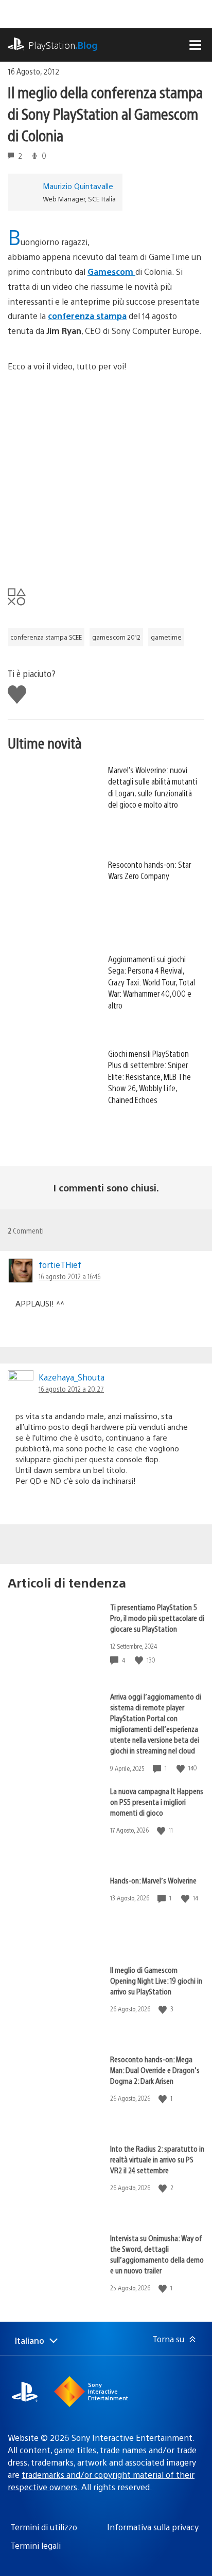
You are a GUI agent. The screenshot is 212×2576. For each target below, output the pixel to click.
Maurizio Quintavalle (78, 186)
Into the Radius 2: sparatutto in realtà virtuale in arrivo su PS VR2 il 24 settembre (157, 2159)
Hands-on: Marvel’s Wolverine (153, 1880)
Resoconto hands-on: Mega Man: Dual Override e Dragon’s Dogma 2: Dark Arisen (155, 2070)
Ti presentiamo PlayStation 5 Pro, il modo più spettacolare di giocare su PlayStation (157, 1618)
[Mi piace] (140, 1660)
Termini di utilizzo (44, 2527)
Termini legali (36, 2545)
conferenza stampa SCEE (46, 637)
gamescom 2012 (116, 637)
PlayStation (63, 45)
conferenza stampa (87, 316)
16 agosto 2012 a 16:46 (69, 1276)
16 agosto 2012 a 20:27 (71, 1389)
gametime (166, 637)
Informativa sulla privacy (153, 2527)
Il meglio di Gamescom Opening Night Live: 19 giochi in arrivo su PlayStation (156, 1980)
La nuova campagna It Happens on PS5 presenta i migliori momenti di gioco (157, 1802)
